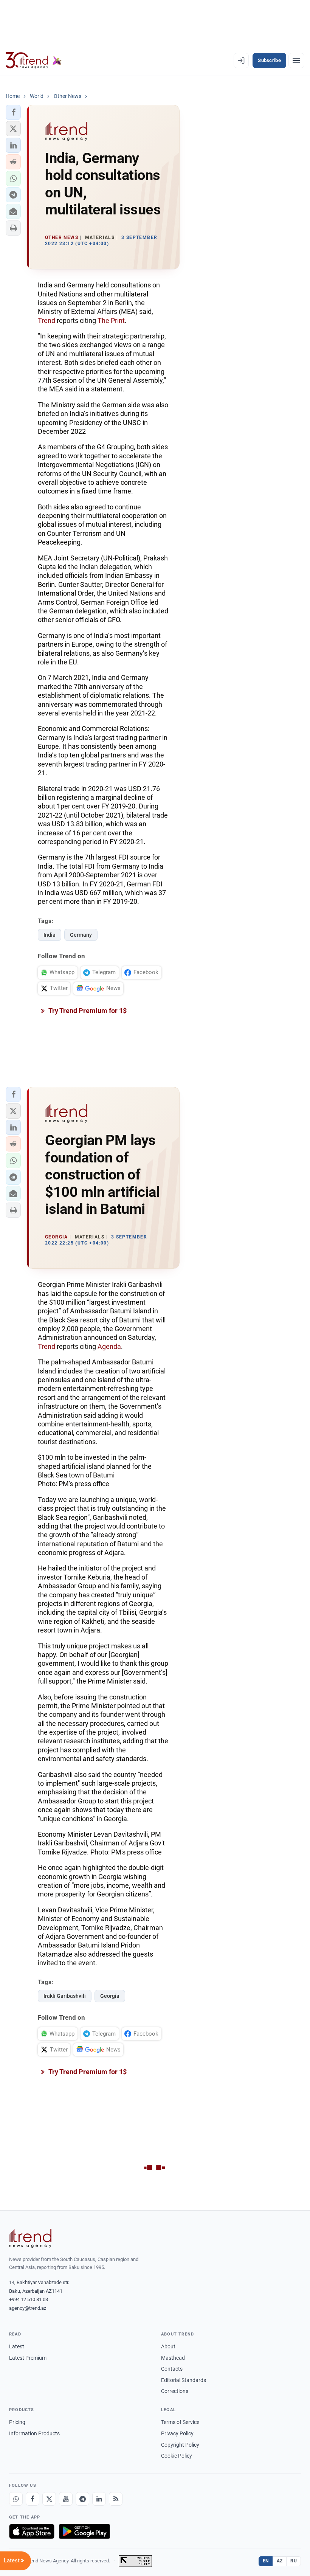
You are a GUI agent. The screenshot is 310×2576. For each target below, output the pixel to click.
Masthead (173, 2358)
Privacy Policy (177, 2433)
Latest (17, 2346)
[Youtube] (66, 2499)
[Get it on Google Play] (84, 2531)
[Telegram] (82, 2499)
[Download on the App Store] (32, 2531)
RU (294, 2561)
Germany (81, 935)
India (50, 935)
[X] (49, 2499)
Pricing (17, 2422)
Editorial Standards (184, 2380)
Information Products (34, 2433)
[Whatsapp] (16, 2499)
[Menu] (296, 61)
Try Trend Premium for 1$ (87, 1011)
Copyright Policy (180, 2445)
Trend (46, 320)
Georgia (110, 1996)
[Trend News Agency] (30, 2238)
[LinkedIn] (99, 2499)
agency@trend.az (28, 2308)
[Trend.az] (34, 61)
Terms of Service (180, 2422)
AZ (280, 2561)
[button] (13, 112)
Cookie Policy (177, 2456)
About (168, 2346)
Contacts (172, 2369)
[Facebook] (33, 2499)
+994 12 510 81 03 (29, 2299)
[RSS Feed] (116, 2499)
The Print (111, 320)
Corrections (175, 2391)
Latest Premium (28, 2358)
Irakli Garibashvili (65, 1996)
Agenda (109, 1346)
